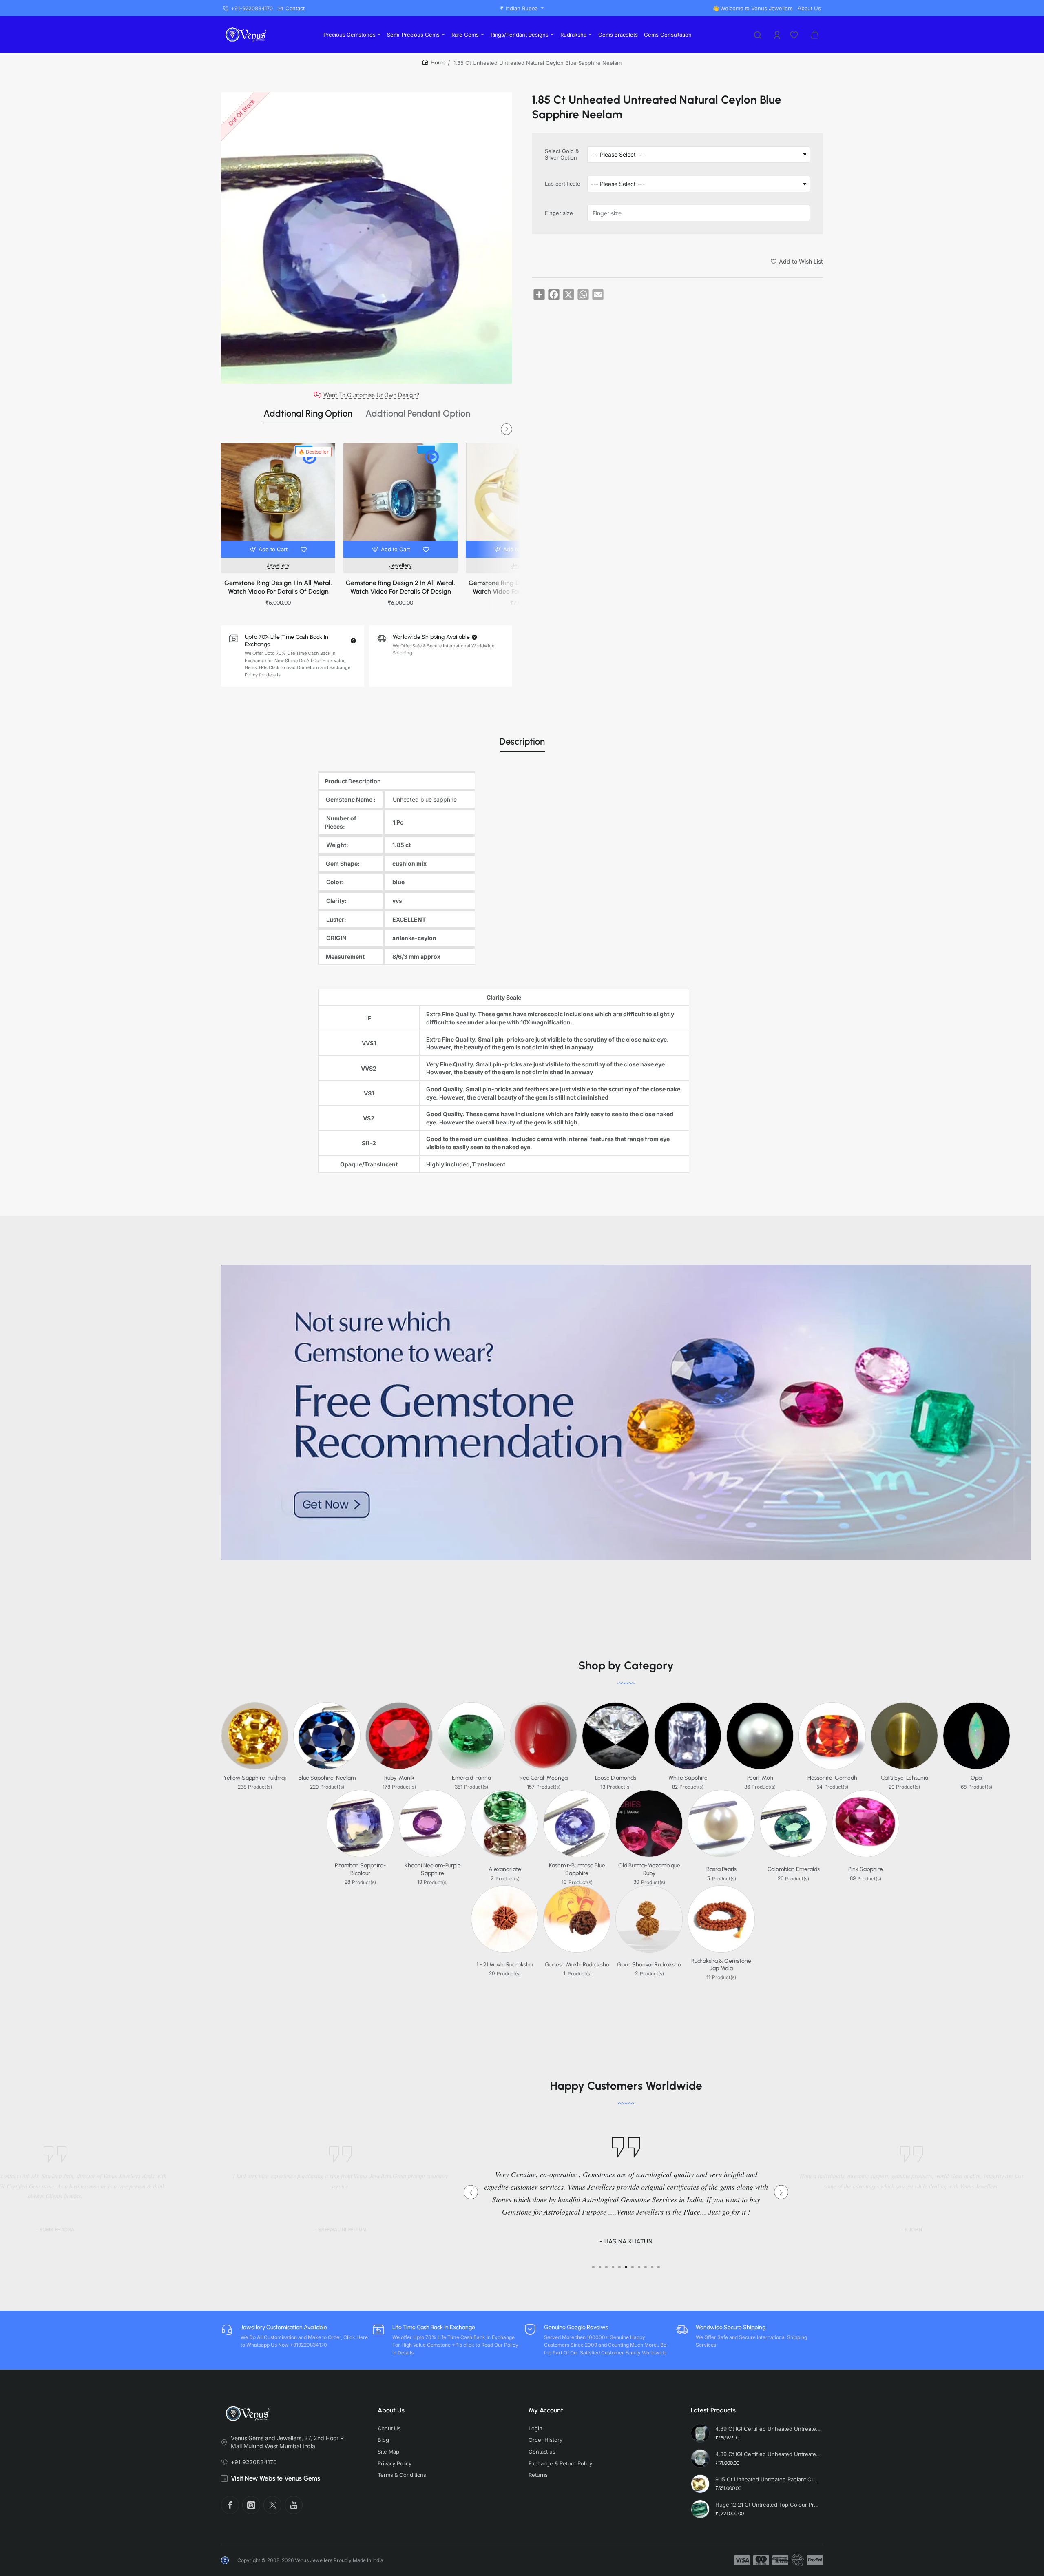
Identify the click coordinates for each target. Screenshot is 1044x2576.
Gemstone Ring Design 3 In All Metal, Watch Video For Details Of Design (523, 587)
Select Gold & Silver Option (562, 154)
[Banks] (798, 2560)
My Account (546, 2410)
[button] (269, 549)
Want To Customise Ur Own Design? (371, 395)
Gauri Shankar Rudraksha (649, 1965)
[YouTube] (294, 2505)
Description (522, 742)
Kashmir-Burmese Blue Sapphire (577, 1869)
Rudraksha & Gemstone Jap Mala (721, 1965)
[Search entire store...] (758, 35)
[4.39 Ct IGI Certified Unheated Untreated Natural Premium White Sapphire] (700, 2459)
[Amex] (780, 2560)
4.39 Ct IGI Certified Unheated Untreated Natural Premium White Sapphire (768, 2454)
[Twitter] (272, 2505)
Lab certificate (563, 184)
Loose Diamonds (616, 1778)
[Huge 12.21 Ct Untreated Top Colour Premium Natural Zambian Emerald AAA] (700, 2509)
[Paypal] (815, 2560)
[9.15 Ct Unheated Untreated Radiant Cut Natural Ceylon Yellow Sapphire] (700, 2484)
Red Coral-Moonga (544, 1778)
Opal (977, 1778)
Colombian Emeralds (794, 1869)
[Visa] (742, 2560)
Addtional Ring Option (308, 413)
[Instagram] (251, 2505)
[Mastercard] (761, 2560)
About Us (391, 2410)
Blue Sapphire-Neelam (327, 1778)
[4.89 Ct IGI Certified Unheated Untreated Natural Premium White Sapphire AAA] (700, 2433)
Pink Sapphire (866, 1869)
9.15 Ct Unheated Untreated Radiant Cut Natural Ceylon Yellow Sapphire (768, 2479)
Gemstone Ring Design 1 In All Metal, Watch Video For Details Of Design (278, 587)
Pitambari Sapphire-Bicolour (360, 1869)
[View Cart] (815, 35)
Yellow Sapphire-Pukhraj (255, 1778)
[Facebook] (230, 2505)
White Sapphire (688, 1778)
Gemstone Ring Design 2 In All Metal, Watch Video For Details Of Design (400, 587)
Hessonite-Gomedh (832, 1778)
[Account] (778, 35)
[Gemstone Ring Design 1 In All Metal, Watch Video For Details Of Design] (278, 500)
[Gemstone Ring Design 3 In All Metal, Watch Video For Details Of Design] (523, 500)
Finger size (559, 213)
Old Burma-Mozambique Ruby (649, 1869)
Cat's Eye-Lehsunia (905, 1778)
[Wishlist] (795, 35)
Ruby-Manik (399, 1778)
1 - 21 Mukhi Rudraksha (505, 1965)
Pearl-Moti (760, 1778)
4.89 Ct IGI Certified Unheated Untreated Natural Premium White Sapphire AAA (768, 2429)
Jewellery (278, 565)
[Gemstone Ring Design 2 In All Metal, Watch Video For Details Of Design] (400, 500)
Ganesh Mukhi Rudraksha (577, 1965)
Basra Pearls (721, 1869)
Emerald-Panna (471, 1778)
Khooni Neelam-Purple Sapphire (433, 1869)
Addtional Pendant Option (418, 413)
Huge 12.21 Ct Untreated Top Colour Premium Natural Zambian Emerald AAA (768, 2505)
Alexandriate (505, 1869)
